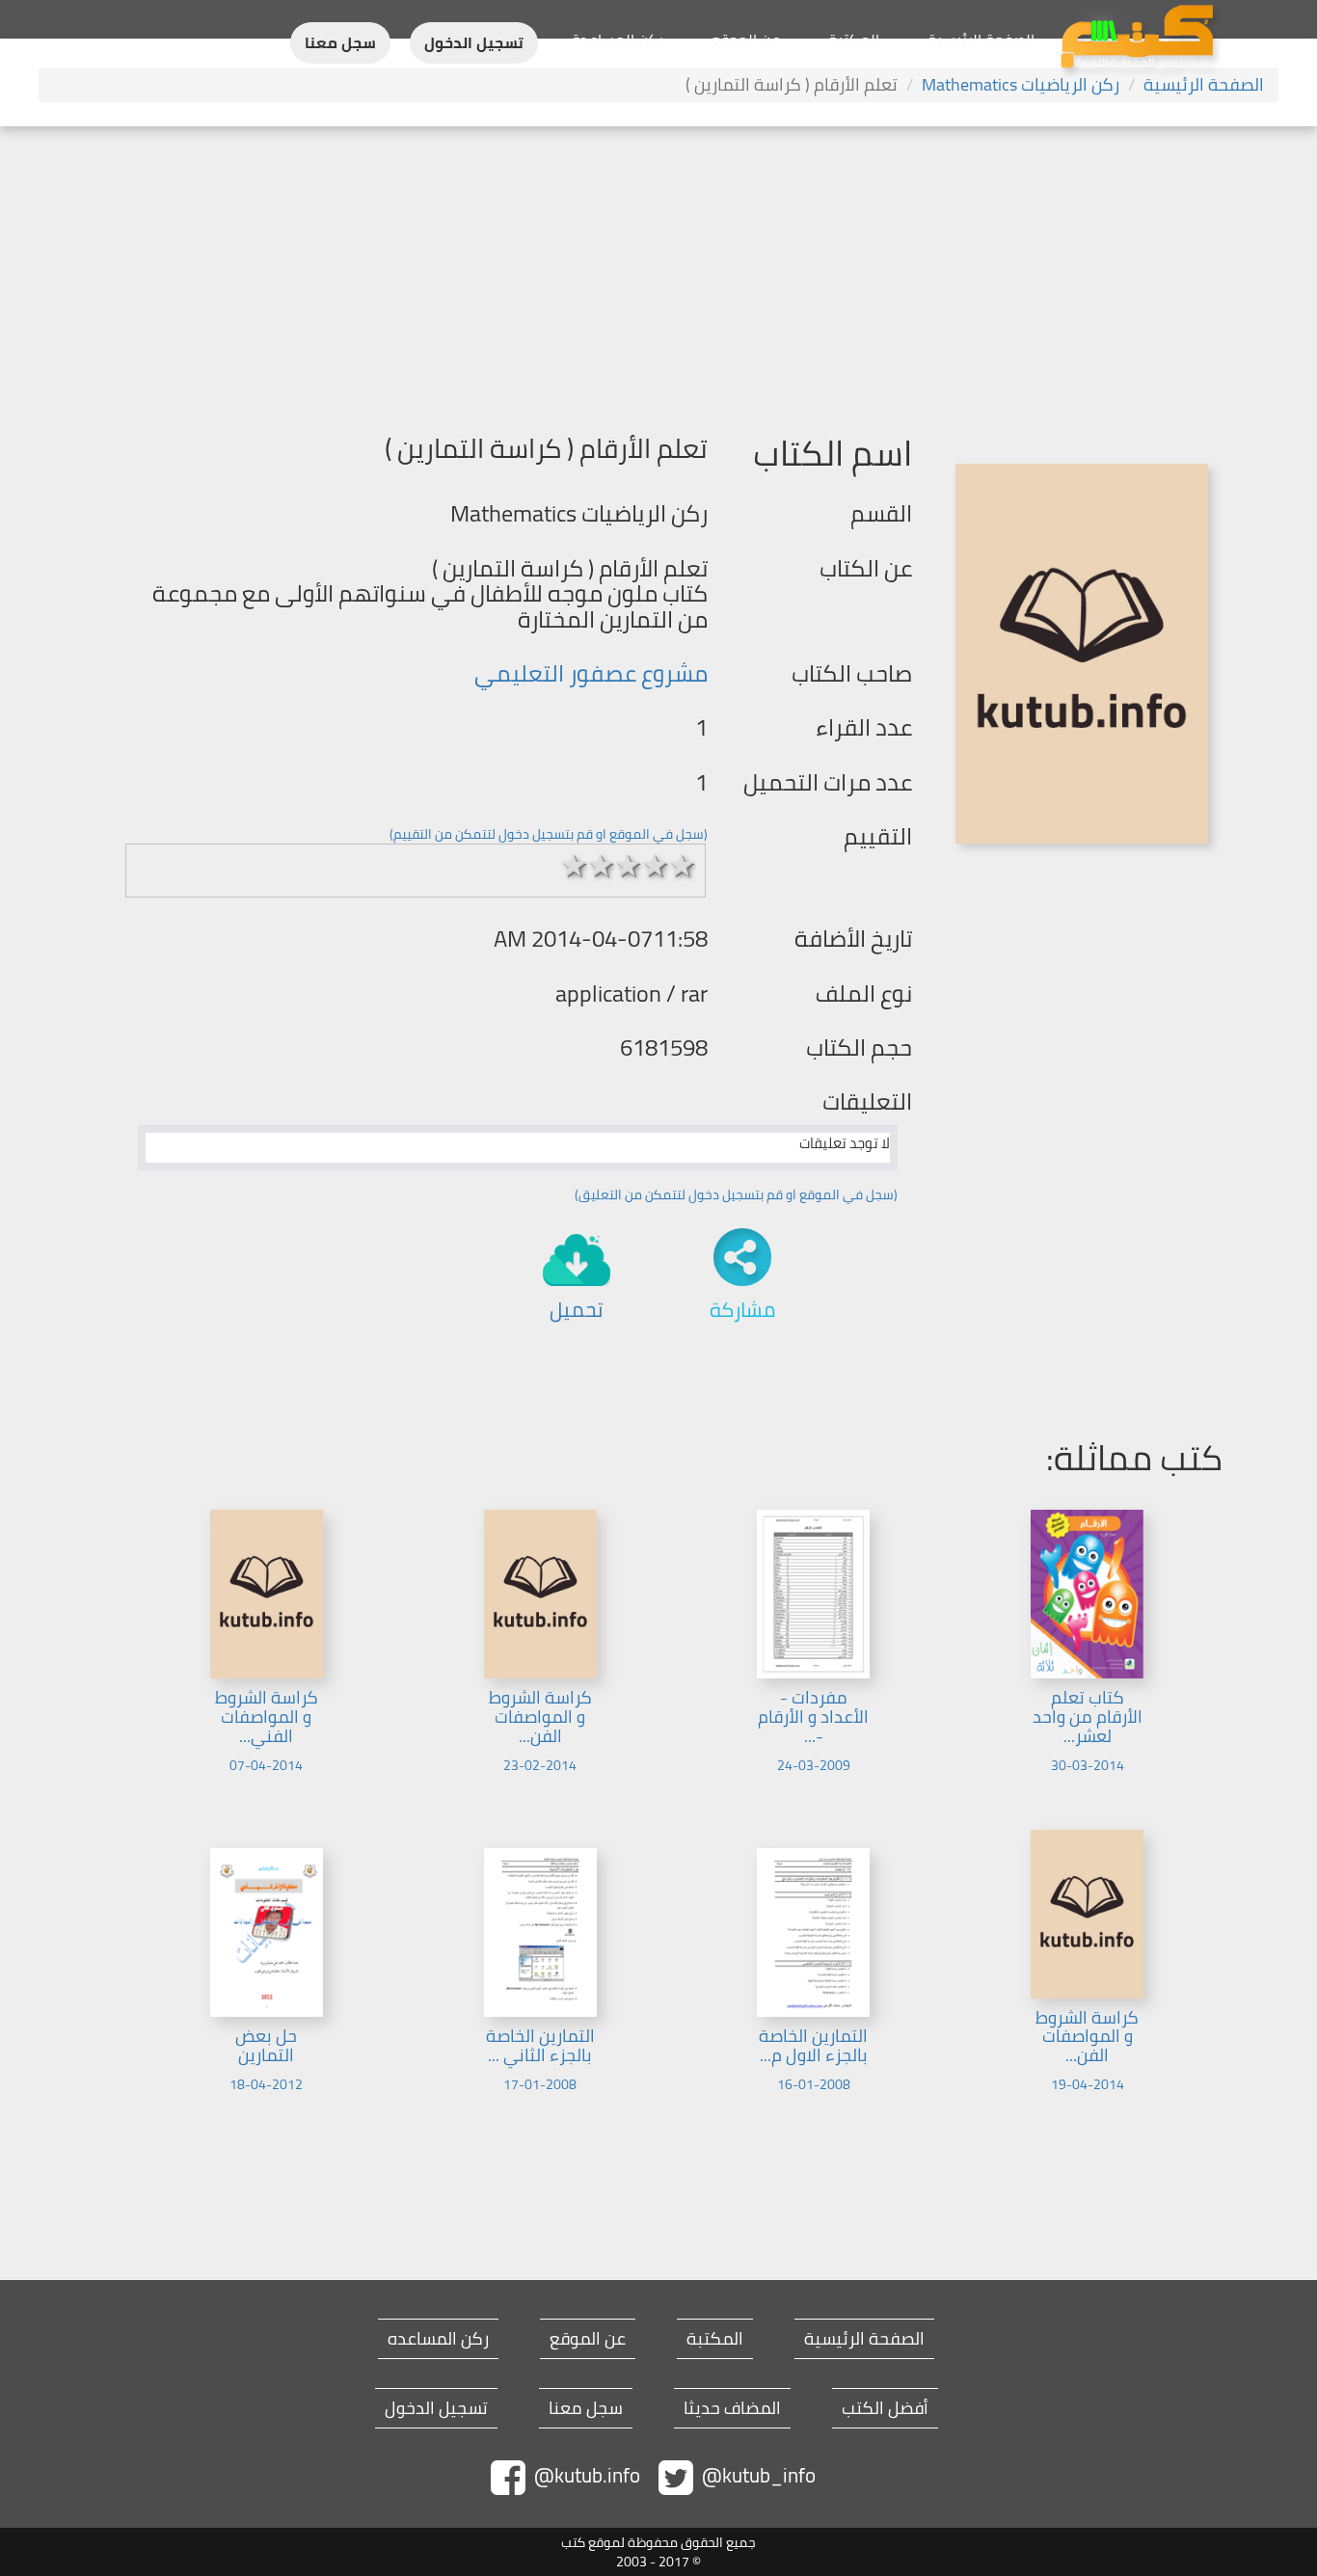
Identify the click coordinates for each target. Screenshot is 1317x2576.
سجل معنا (340, 43)
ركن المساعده (438, 2339)
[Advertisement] (658, 271)
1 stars (575, 866)
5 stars (683, 866)
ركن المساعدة (618, 40)
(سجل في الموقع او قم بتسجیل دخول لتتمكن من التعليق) (736, 1194)
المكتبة (854, 40)
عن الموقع (746, 40)
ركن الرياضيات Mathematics (1021, 84)
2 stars (602, 866)
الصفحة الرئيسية (981, 40)
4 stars (656, 866)
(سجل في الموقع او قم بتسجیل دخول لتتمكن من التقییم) (549, 834)
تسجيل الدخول (474, 43)
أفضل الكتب (885, 2408)
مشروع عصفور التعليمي (591, 673)
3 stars (629, 866)
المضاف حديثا (732, 2408)
